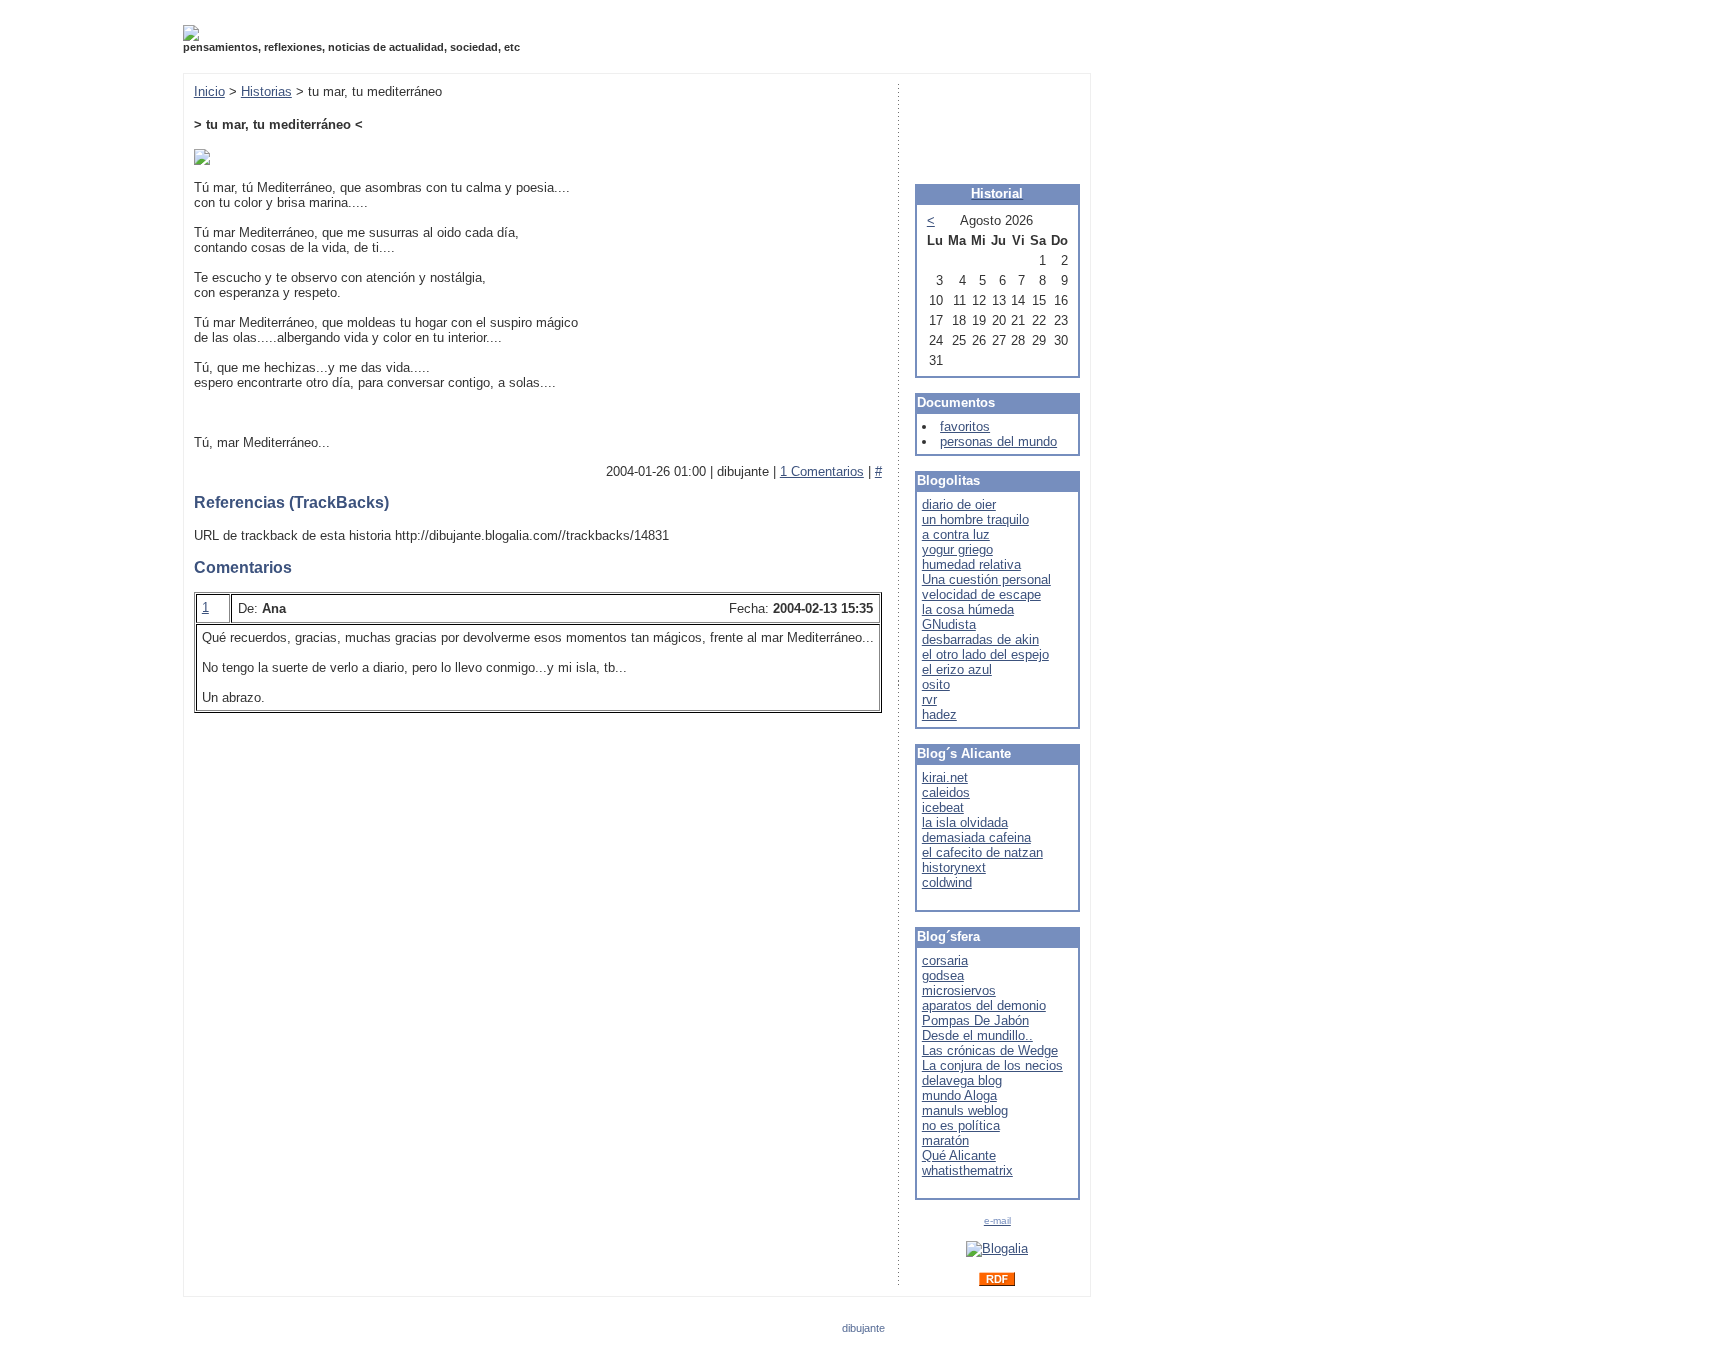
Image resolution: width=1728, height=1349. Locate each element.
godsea (943, 975)
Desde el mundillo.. (977, 1035)
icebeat (943, 807)
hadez (939, 714)
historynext (954, 867)
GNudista (949, 624)
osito (936, 684)
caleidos (946, 792)
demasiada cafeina (976, 837)
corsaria (945, 960)
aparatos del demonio (984, 1005)
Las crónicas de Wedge (990, 1050)
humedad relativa (971, 564)
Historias (266, 91)
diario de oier (959, 504)
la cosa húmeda (968, 609)
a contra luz (956, 534)
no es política (961, 1125)
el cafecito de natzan (982, 852)
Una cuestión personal (986, 579)
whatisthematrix (967, 1170)
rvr (929, 699)
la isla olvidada (965, 822)
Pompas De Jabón (975, 1020)
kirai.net (945, 777)
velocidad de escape (981, 594)
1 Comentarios (822, 471)
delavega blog (962, 1080)
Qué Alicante (959, 1155)
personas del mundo (998, 441)
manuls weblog (965, 1110)
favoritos (965, 426)
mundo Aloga (959, 1095)
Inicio (209, 91)
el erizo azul (957, 669)
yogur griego (957, 549)
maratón (945, 1140)
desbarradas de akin (980, 639)
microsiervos (959, 990)
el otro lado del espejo (985, 654)
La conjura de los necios (992, 1065)
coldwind (947, 882)
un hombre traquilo (975, 519)
